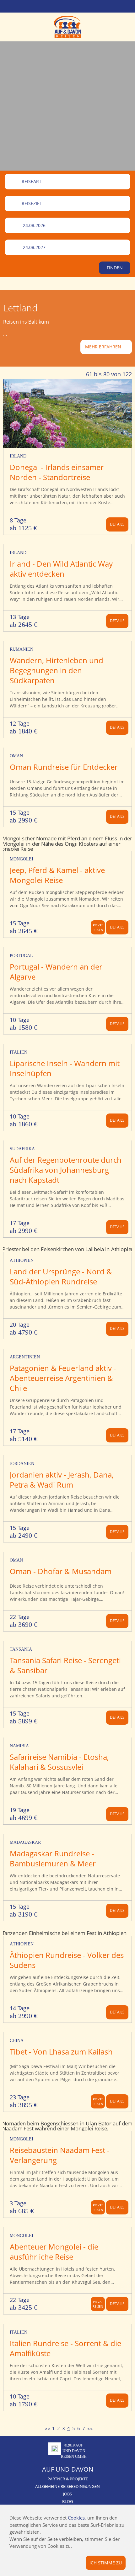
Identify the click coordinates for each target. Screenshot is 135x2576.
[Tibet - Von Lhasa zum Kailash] (67, 2060)
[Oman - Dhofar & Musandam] (67, 1580)
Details (117, 524)
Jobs (67, 2494)
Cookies (76, 2518)
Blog (67, 2501)
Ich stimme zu (106, 2562)
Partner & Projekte (68, 2479)
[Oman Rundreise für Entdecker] (67, 776)
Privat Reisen (98, 927)
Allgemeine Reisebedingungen (67, 2486)
